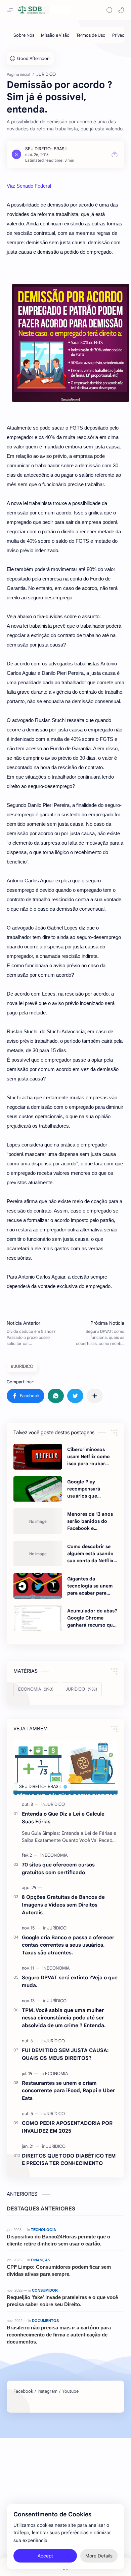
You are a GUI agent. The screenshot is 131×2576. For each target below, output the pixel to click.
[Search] (110, 10)
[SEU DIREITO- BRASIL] (47, 149)
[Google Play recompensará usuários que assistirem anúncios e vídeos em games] (38, 1489)
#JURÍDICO (22, 1366)
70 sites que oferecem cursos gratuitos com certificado (58, 1868)
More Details (99, 2556)
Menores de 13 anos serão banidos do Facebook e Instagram (90, 1521)
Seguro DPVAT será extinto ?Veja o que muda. (70, 1981)
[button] (121, 10)
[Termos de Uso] (91, 35)
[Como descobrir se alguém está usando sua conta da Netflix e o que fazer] (38, 1553)
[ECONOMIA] (56, 1855)
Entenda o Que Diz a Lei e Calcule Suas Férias (63, 1818)
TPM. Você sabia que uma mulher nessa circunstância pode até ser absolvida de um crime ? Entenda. (64, 2018)
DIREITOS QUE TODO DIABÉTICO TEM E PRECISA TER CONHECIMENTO (69, 2160)
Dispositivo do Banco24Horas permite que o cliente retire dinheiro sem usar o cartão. (58, 2240)
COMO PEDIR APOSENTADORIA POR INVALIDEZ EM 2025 (67, 2127)
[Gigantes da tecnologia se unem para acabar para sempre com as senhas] (38, 1586)
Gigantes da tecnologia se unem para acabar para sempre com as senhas (90, 1586)
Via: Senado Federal (29, 186)
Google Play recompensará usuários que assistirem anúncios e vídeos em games (92, 1489)
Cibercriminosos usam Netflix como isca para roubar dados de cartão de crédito (90, 1457)
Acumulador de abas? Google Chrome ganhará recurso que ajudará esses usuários (92, 1618)
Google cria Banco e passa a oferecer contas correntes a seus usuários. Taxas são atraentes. (68, 1945)
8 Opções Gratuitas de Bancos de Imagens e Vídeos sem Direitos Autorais (63, 1905)
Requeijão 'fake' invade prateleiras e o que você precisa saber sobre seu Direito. (62, 2301)
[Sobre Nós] (24, 35)
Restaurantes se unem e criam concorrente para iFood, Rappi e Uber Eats (68, 2091)
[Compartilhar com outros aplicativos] (95, 1396)
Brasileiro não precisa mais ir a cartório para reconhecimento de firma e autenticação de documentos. (59, 2335)
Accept (45, 2556)
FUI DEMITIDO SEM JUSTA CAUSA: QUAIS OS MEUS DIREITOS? (65, 2054)
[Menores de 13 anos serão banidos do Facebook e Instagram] (38, 1521)
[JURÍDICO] (55, 1804)
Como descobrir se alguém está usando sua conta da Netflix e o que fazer (92, 1554)
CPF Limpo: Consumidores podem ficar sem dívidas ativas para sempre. (59, 2270)
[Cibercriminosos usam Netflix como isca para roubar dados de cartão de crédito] (38, 1457)
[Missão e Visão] (55, 35)
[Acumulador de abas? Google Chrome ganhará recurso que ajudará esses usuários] (38, 1618)
